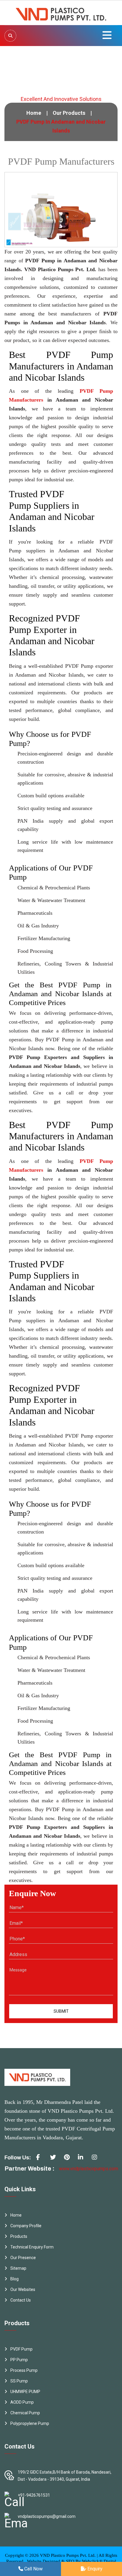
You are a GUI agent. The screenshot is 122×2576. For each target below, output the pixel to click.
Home (34, 113)
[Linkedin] (83, 2159)
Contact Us (21, 2300)
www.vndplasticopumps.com (89, 2169)
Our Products (69, 113)
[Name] (10, 36)
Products (19, 2236)
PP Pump (19, 2360)
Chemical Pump (25, 2413)
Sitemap (18, 2268)
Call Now (33, 2569)
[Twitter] (55, 2159)
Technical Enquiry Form (32, 2247)
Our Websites (23, 2289)
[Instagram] (97, 2159)
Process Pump (24, 2370)
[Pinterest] (69, 2159)
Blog (15, 2279)
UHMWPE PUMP (25, 2392)
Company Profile (26, 2226)
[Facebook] (41, 2159)
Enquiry (94, 2569)
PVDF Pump (21, 2349)
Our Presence (23, 2258)
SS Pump (19, 2381)
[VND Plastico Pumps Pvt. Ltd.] (61, 12)
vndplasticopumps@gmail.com (47, 2516)
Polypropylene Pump (30, 2423)
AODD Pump (22, 2402)
